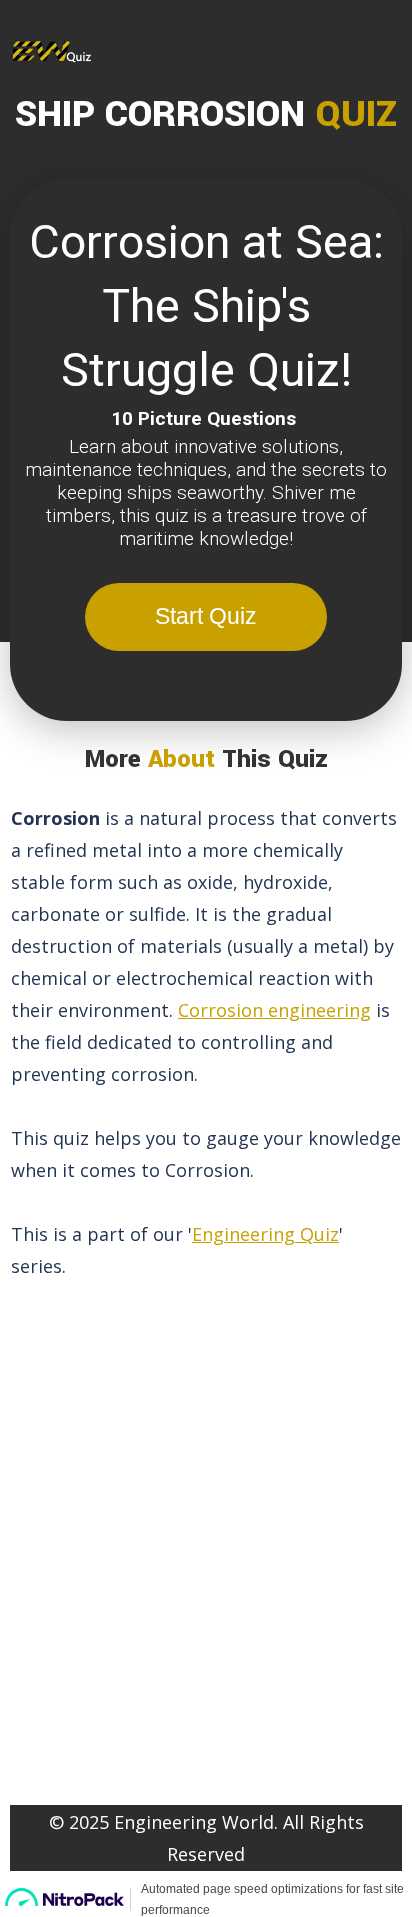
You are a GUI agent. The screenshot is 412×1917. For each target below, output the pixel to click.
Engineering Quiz (265, 1234)
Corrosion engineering (274, 1010)
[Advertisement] (206, 1530)
